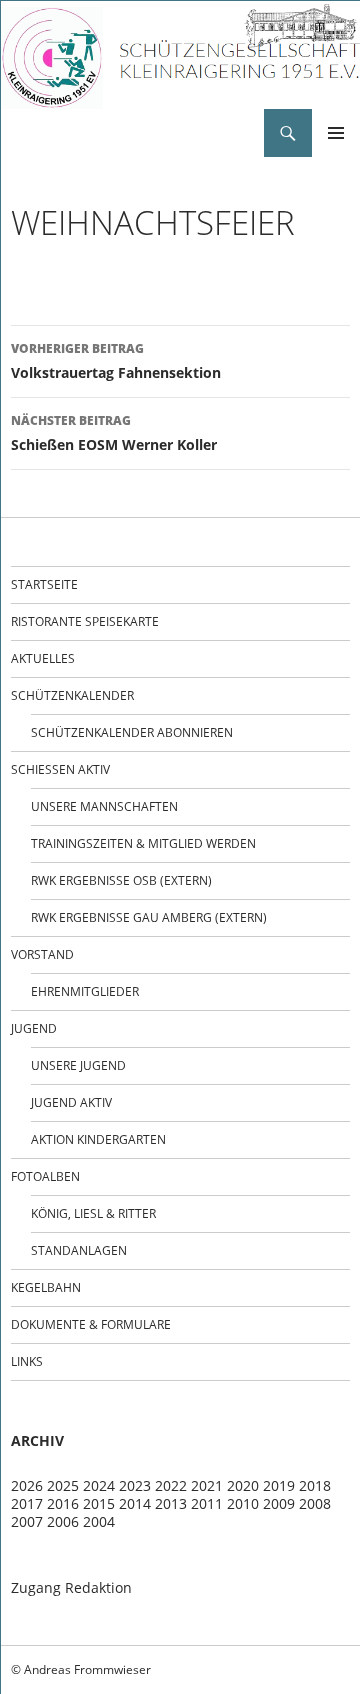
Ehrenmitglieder (85, 991)
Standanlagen (79, 1250)
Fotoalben (45, 1176)
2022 (171, 1485)
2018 (315, 1485)
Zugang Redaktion (71, 1587)
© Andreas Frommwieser (81, 1669)
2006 (63, 1521)
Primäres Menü (336, 133)
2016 (63, 1503)
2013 (171, 1503)
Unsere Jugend (78, 1065)
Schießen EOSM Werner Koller (114, 433)
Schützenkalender (72, 695)
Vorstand (42, 954)
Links (27, 1361)
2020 (243, 1485)
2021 (207, 1485)
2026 (27, 1485)
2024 (99, 1485)
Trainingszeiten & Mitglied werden (143, 843)
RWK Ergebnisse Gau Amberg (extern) (149, 917)
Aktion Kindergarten (98, 1139)
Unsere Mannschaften (104, 806)
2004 (99, 1521)
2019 (279, 1485)
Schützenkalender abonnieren (132, 732)
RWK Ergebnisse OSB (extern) (121, 880)
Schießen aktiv (60, 769)
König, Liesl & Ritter (93, 1213)
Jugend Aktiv (71, 1102)
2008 (315, 1503)
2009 (279, 1503)
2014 (135, 1503)
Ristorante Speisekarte (85, 621)
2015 (99, 1503)
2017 (27, 1503)
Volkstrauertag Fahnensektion (116, 361)
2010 (243, 1503)
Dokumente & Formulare (91, 1324)
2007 (27, 1521)
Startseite (44, 584)
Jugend (34, 1028)
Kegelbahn (46, 1287)
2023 (135, 1485)
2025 (63, 1485)
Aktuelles (43, 658)
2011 (207, 1503)
